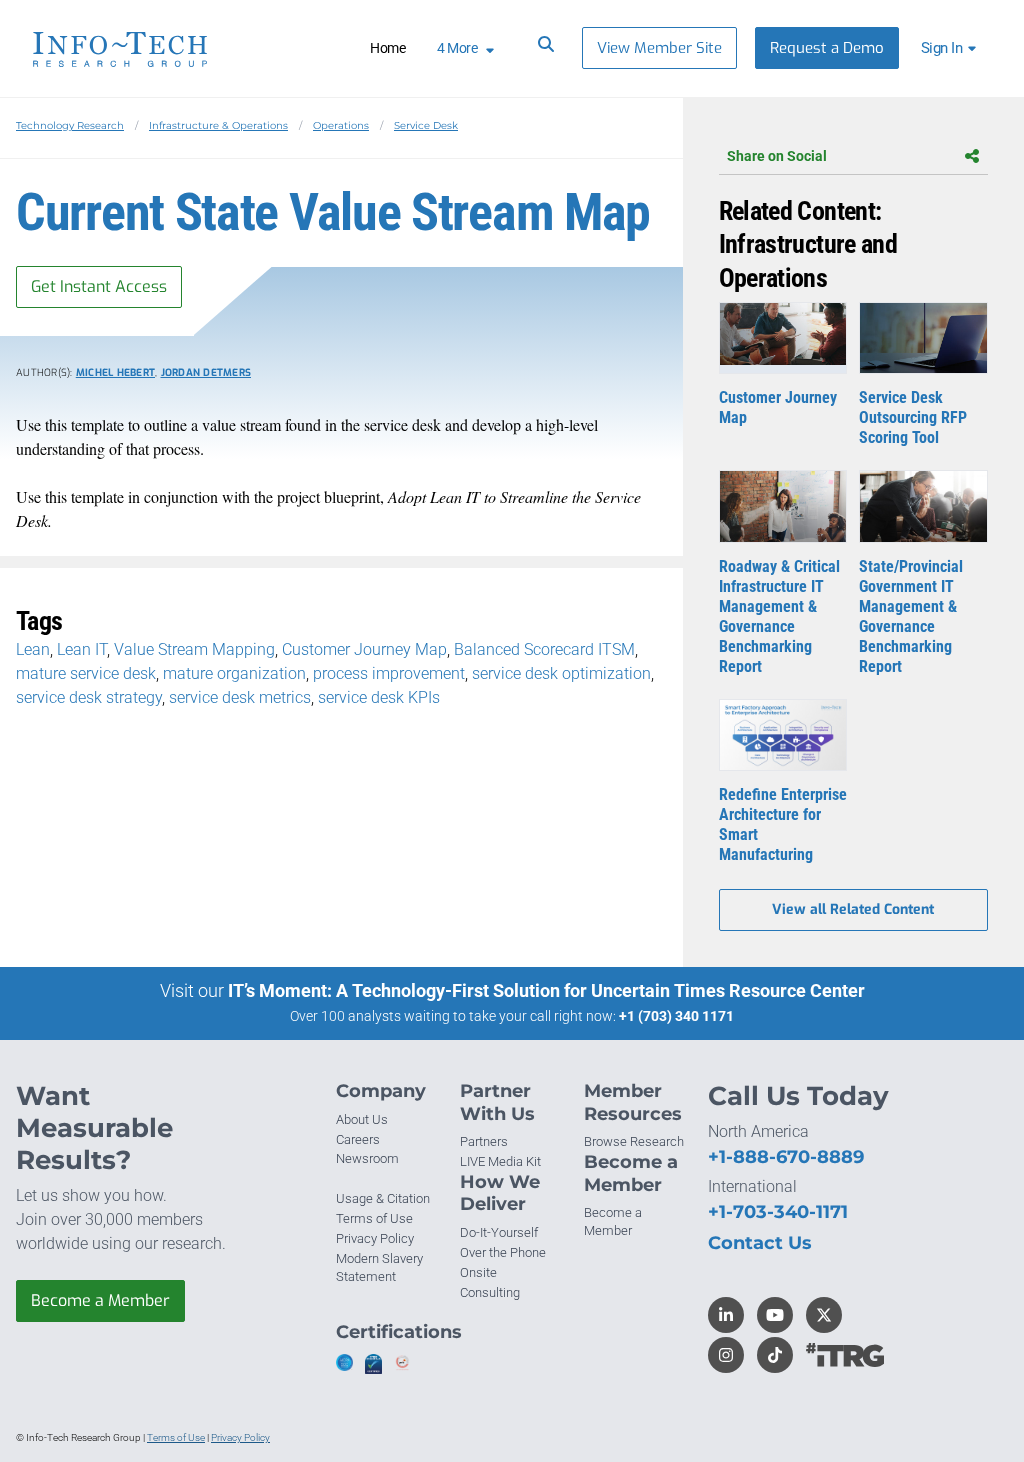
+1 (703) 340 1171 (676, 1016)
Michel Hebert (115, 372)
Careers (358, 1139)
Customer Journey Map (364, 649)
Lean (33, 649)
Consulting (490, 1292)
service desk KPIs (379, 697)
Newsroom (367, 1158)
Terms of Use (374, 1218)
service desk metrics (240, 697)
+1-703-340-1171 (778, 1212)
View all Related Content (853, 909)
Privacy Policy (375, 1238)
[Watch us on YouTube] (775, 1315)
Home (387, 48)
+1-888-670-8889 (786, 1157)
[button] (951, 48)
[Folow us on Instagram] (726, 1355)
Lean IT (82, 649)
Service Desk (426, 125)
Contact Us (760, 1243)
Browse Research (634, 1141)
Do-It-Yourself (499, 1232)
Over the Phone (503, 1252)
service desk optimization (561, 673)
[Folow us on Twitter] (824, 1315)
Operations (341, 125)
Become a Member (100, 1300)
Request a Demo (827, 48)
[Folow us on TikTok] (775, 1355)
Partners (484, 1141)
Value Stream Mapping (194, 649)
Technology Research (70, 125)
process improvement (389, 673)
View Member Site (659, 48)
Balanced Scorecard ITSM (544, 649)
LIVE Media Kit (500, 1161)
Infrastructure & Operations (218, 125)
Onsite (478, 1272)
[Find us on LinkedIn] (726, 1315)
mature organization (234, 673)
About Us (362, 1119)
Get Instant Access (99, 286)
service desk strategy (89, 697)
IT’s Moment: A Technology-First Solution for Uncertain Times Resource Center (546, 990)
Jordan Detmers (206, 372)
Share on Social (777, 156)
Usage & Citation (383, 1198)
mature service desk (86, 673)
